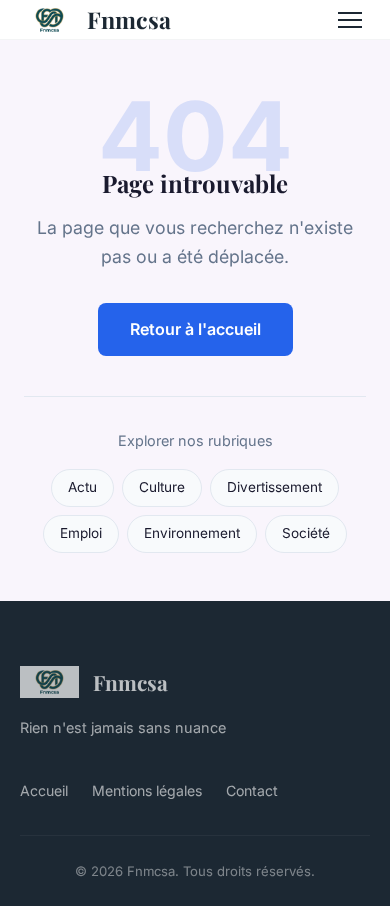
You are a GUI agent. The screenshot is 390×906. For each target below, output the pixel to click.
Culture (162, 487)
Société (306, 533)
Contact (252, 790)
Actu (82, 487)
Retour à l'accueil (195, 329)
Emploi (81, 533)
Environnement (192, 533)
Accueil (44, 790)
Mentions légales (147, 790)
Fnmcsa (129, 19)
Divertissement (274, 487)
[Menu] (350, 20)
